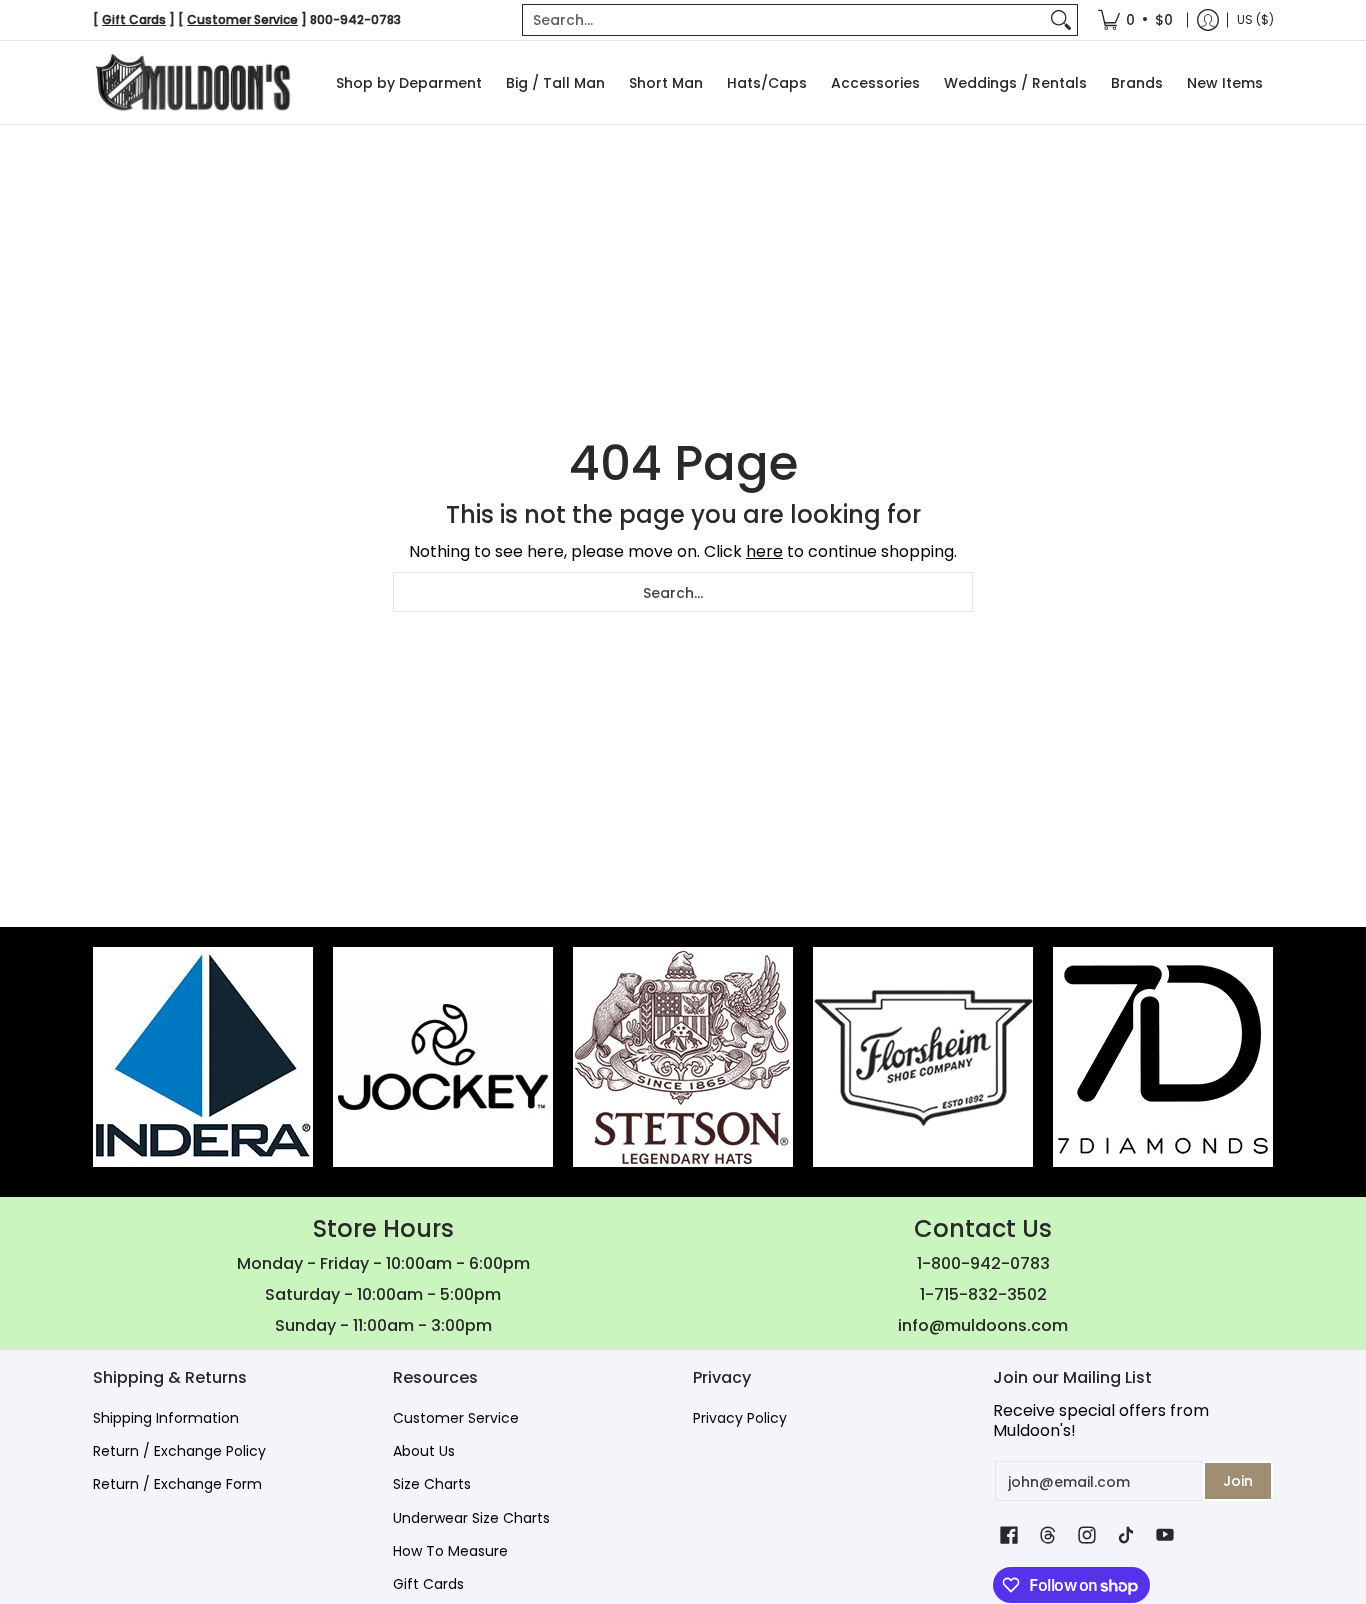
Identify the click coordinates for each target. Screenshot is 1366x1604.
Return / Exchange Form (177, 1484)
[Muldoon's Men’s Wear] (193, 82)
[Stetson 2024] (683, 1057)
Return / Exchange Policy (179, 1451)
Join (1238, 1481)
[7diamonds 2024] (1163, 1057)
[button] (1009, 1535)
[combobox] (784, 20)
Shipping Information (166, 1418)
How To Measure (450, 1551)
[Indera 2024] (203, 1057)
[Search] (1061, 20)
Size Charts (432, 1484)
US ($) (1255, 19)
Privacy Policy (740, 1418)
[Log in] (1208, 20)
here (764, 551)
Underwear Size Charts (471, 1518)
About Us (424, 1451)
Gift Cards (428, 1584)
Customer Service (456, 1418)
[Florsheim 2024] (923, 1057)
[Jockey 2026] (443, 1057)
